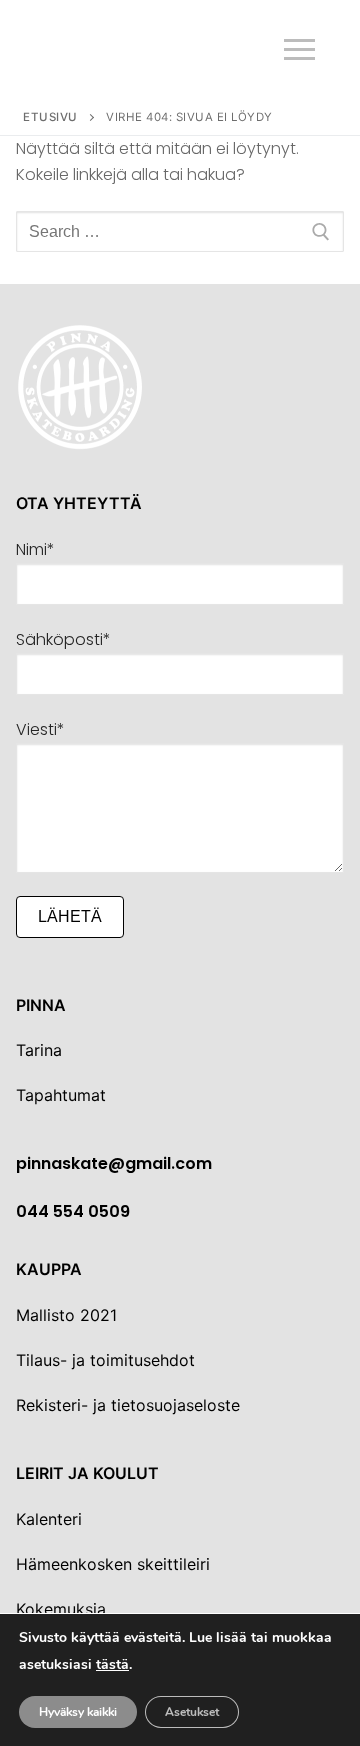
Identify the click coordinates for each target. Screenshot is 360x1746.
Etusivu (50, 117)
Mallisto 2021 (66, 1315)
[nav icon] (299, 50)
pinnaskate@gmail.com (114, 1163)
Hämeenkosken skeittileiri (113, 1564)
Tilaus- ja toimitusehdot (105, 1360)
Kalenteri (49, 1519)
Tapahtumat (61, 1095)
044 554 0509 (73, 1211)
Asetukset (192, 1712)
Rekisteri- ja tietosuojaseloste (128, 1405)
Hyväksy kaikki (78, 1712)
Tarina (39, 1050)
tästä (112, 1665)
